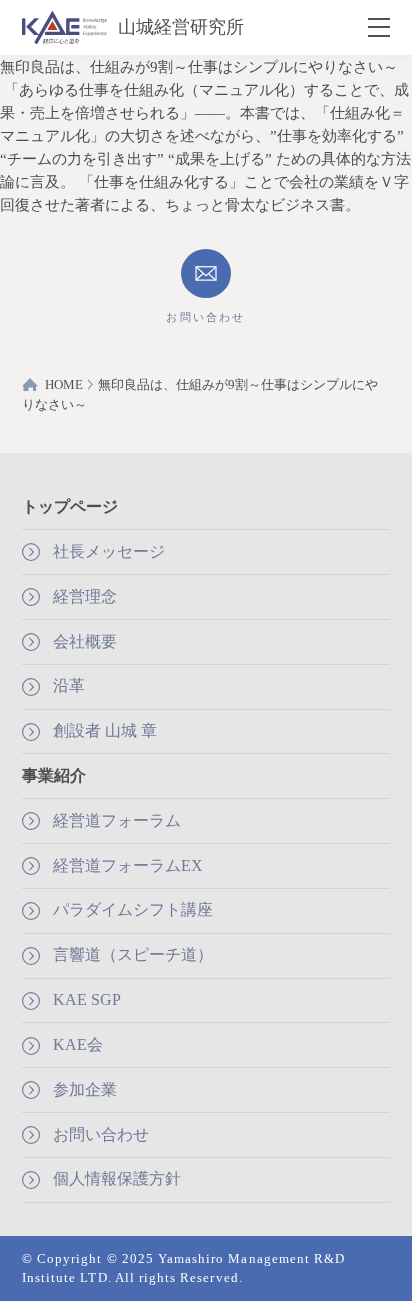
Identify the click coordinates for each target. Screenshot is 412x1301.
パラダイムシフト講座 (133, 909)
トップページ (70, 506)
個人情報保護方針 (117, 1178)
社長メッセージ (109, 551)
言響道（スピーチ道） (133, 954)
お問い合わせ (101, 1134)
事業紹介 (54, 775)
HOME (64, 384)
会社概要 (85, 641)
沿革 (69, 685)
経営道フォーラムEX (128, 865)
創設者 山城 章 (105, 730)
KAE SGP (87, 999)
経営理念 (85, 596)
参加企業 (85, 1089)
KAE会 (78, 1044)
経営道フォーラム (117, 820)
